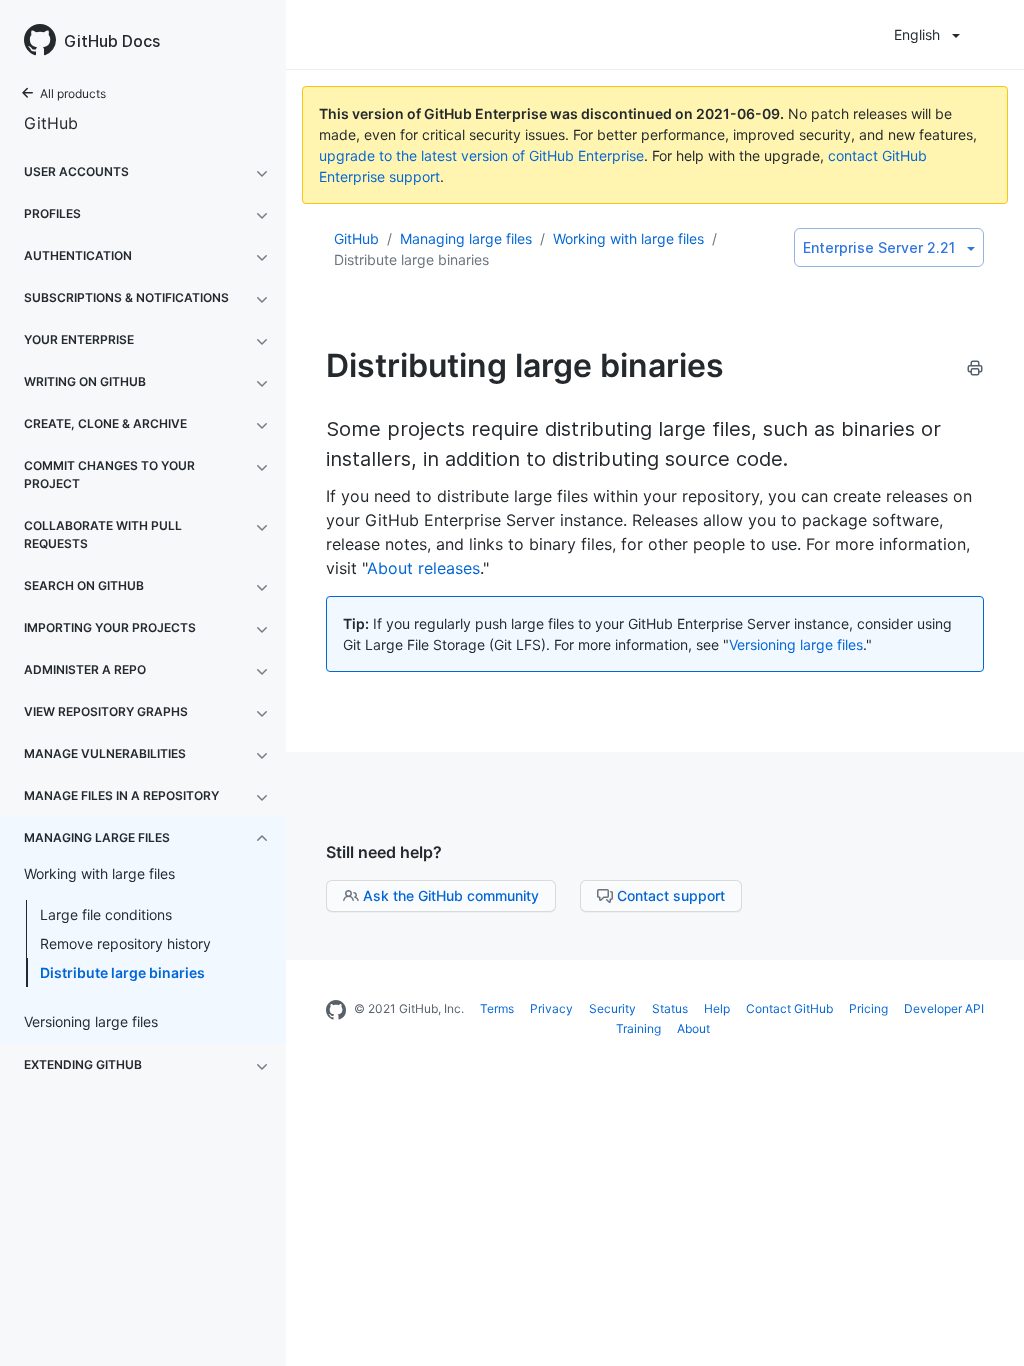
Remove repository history (125, 943)
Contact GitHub (789, 1008)
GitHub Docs (112, 41)
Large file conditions (106, 914)
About (693, 1028)
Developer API (944, 1008)
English (917, 34)
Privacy (551, 1008)
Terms (497, 1008)
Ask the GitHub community (451, 895)
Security (612, 1008)
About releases (423, 568)
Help (717, 1008)
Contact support (671, 895)
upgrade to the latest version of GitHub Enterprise (481, 155)
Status (670, 1008)
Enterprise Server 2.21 (879, 247)
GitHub (51, 123)
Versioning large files (796, 644)
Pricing (868, 1008)
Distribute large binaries (122, 972)
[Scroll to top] (988, 1330)
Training (638, 1028)
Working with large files (628, 238)
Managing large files (466, 238)
